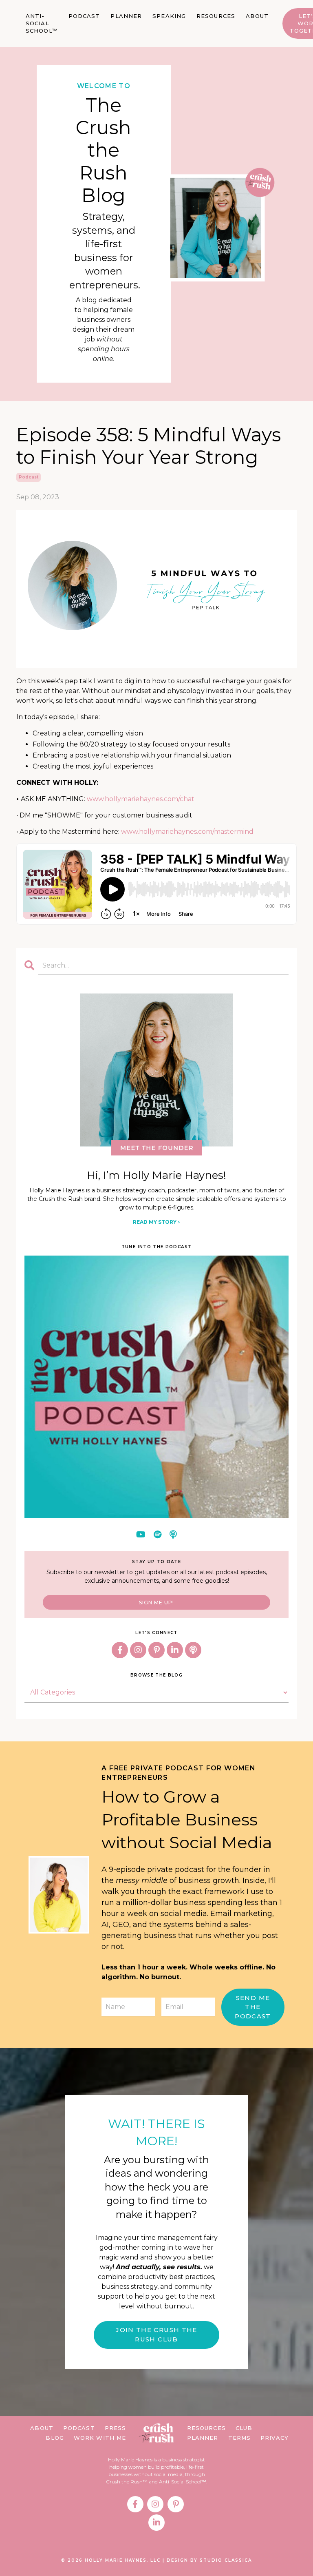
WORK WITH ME (100, 2438)
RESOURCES (216, 16)
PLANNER (126, 16)
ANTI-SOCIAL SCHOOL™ (42, 23)
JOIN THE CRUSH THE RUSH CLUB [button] (156, 2335)
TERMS (240, 2438)
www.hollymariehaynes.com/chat (141, 799)
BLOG (55, 2438)
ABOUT (257, 16)
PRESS (116, 2428)
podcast (29, 477)
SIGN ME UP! (156, 1603)
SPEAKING (169, 16)
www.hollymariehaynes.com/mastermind (187, 832)
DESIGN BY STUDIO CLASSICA (209, 2560)
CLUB (244, 2428)
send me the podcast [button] (253, 2007)
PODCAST (84, 16)
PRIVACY (274, 2438)
